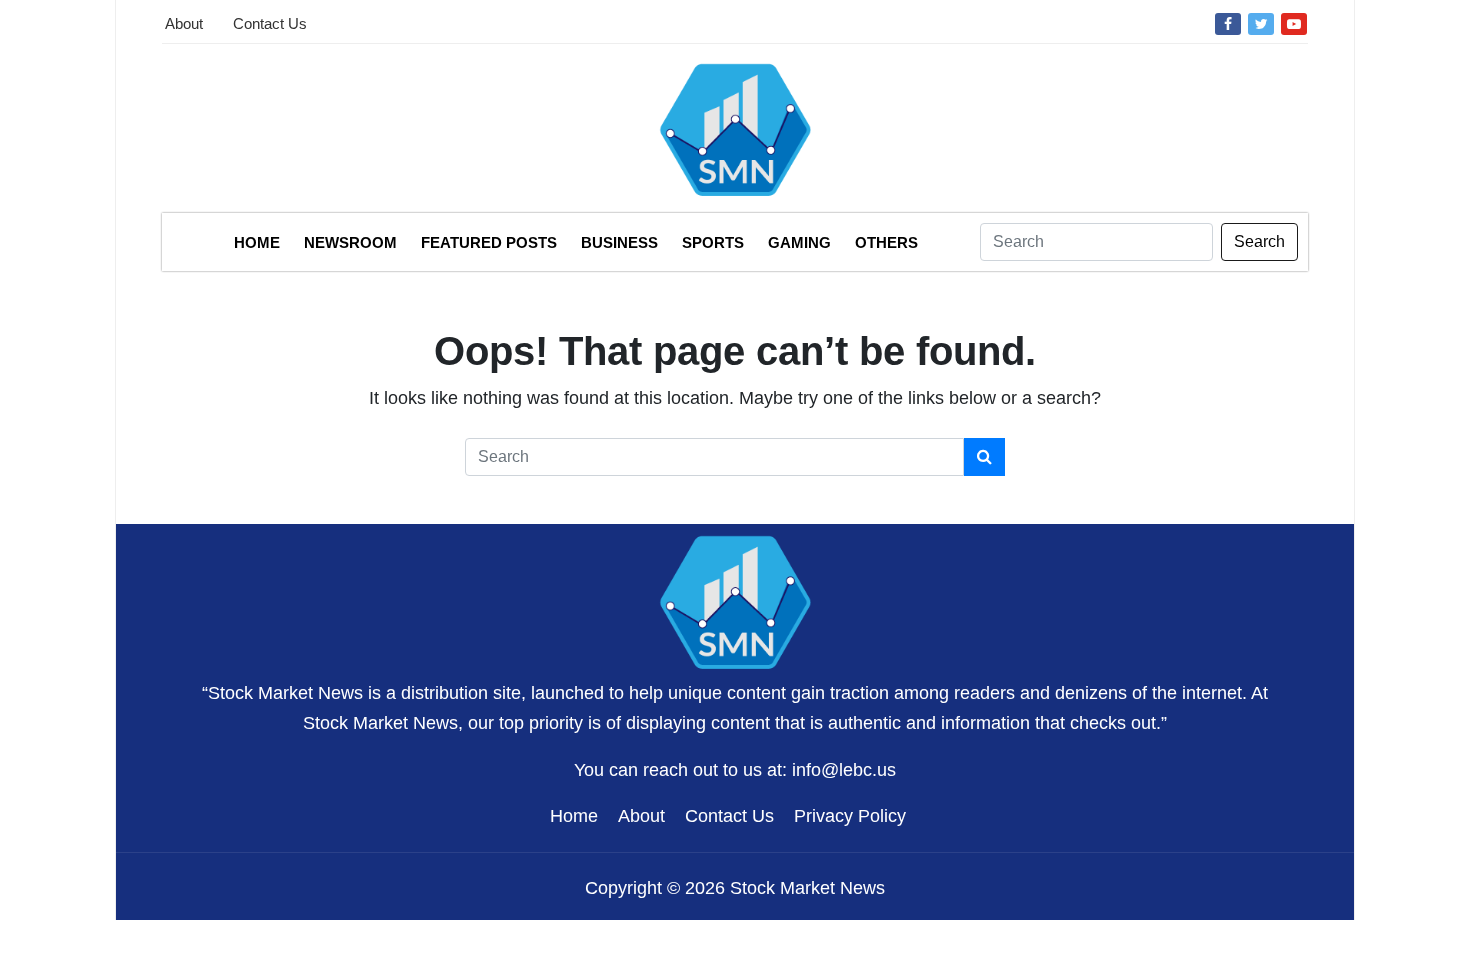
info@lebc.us (844, 770)
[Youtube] (1294, 23)
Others (886, 242)
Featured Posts (489, 242)
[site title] (735, 600)
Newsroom (350, 242)
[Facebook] (1228, 23)
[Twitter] (1261, 23)
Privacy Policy (850, 816)
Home (257, 242)
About (184, 23)
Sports (713, 242)
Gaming (799, 242)
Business (619, 242)
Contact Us (270, 23)
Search (1259, 241)
